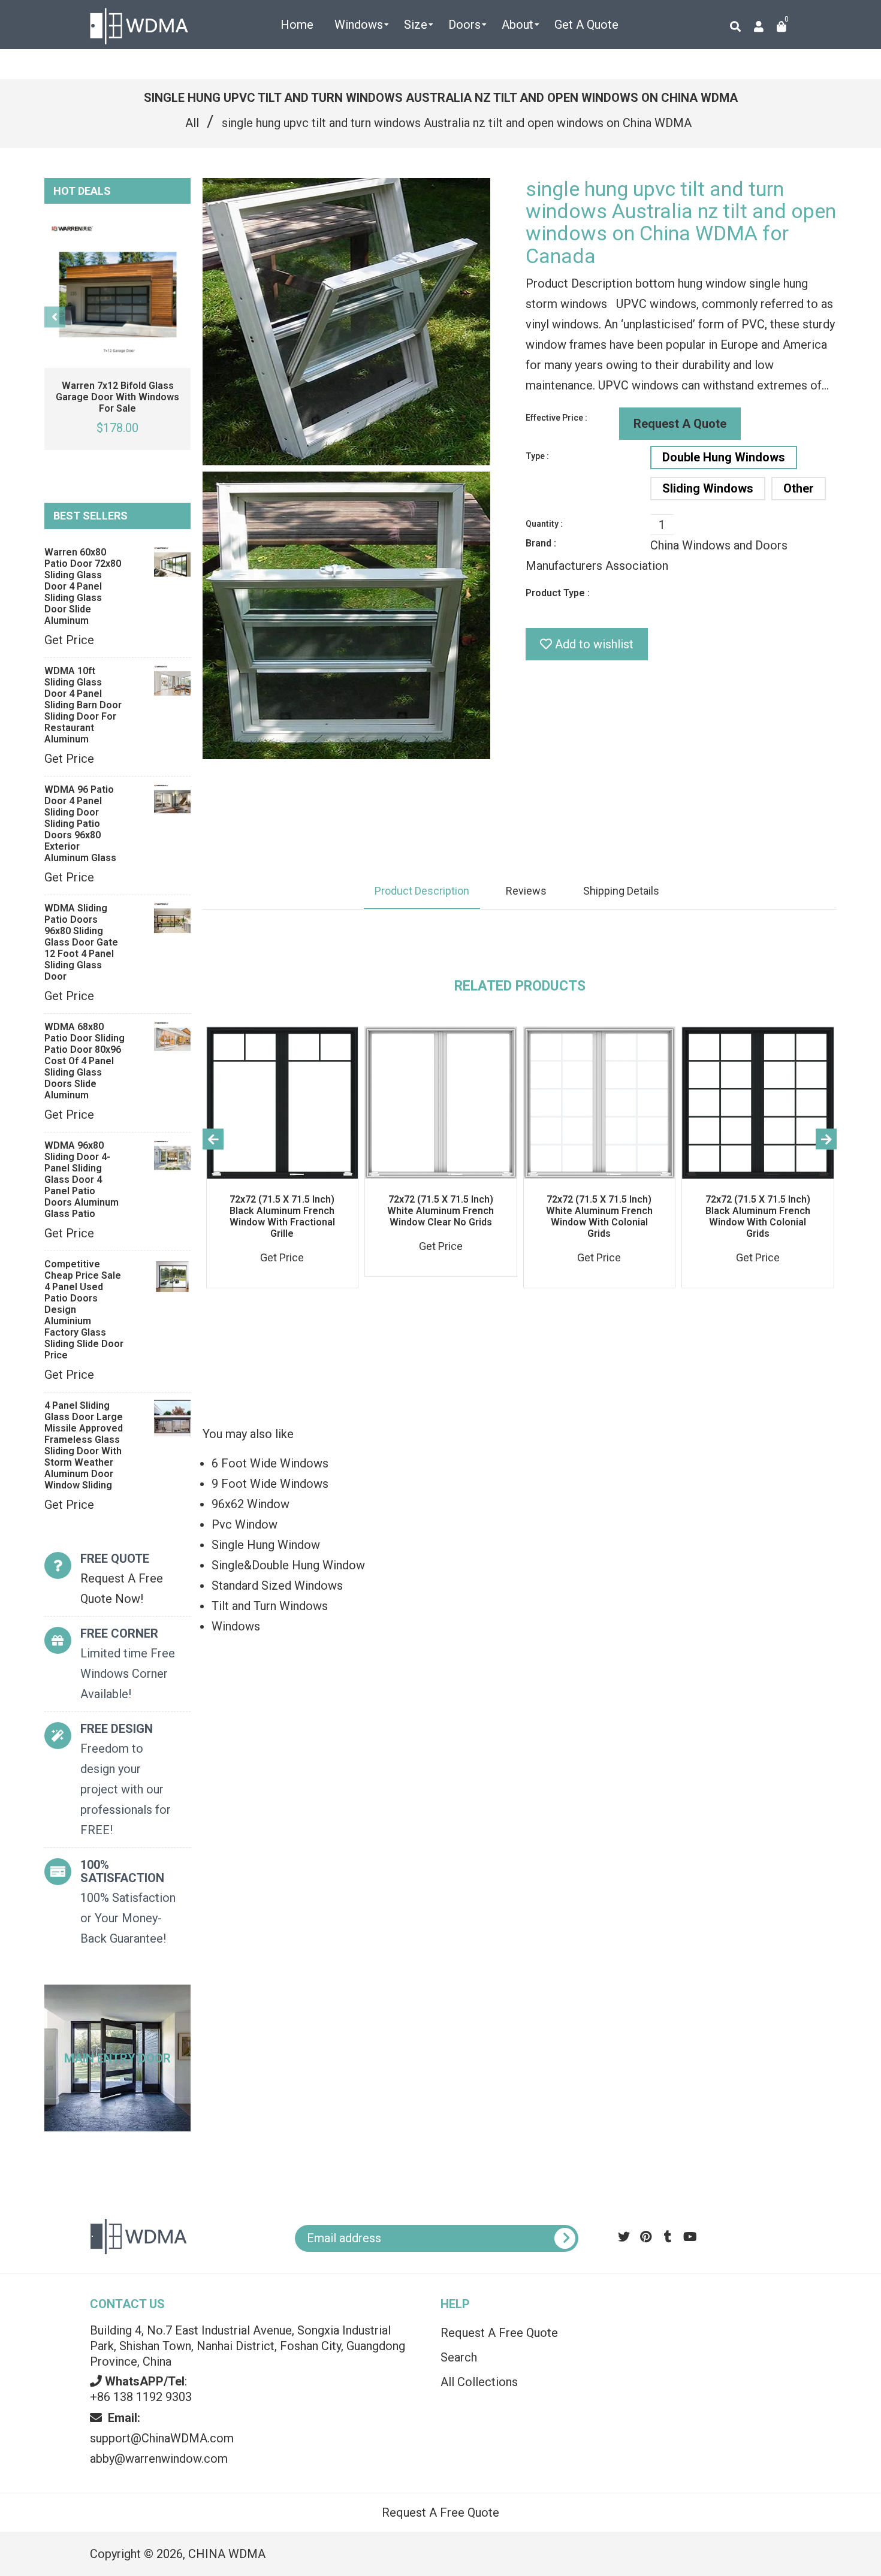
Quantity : (544, 524)
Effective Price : (556, 418)
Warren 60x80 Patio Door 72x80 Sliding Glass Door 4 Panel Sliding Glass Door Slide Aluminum (83, 586)
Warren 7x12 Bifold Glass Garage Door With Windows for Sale (117, 397)
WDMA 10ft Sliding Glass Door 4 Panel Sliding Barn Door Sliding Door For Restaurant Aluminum (83, 705)
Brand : (541, 543)
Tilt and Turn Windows (270, 1606)
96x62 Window (251, 1504)
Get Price (69, 640)
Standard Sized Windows (277, 1586)
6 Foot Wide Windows (270, 1463)
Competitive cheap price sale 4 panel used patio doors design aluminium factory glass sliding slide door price (84, 1310)
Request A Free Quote (499, 2333)
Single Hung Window (266, 1545)
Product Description (422, 891)
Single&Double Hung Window (288, 1565)
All (192, 123)
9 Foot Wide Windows (270, 1484)
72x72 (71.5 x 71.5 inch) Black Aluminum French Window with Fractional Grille (282, 1216)
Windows (236, 1626)
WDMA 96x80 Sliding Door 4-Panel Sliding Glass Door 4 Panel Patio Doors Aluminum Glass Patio (82, 1180)
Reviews (526, 891)
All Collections (479, 2382)
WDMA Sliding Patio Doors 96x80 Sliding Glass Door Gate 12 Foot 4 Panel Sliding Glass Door (81, 942)
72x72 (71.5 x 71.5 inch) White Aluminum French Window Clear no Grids (441, 1211)
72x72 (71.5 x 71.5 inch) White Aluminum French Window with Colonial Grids (599, 1216)
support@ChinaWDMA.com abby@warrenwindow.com (162, 2438)
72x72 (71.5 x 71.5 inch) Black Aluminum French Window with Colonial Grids (758, 1216)
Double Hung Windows (724, 457)
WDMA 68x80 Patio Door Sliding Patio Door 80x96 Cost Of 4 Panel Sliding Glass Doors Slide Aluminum (85, 1061)
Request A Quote (680, 424)
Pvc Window (245, 1524)
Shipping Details (621, 891)
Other (799, 488)
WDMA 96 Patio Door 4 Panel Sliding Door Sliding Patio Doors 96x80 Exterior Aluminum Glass (80, 824)
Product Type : (558, 593)
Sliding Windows (708, 488)
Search (459, 2357)
